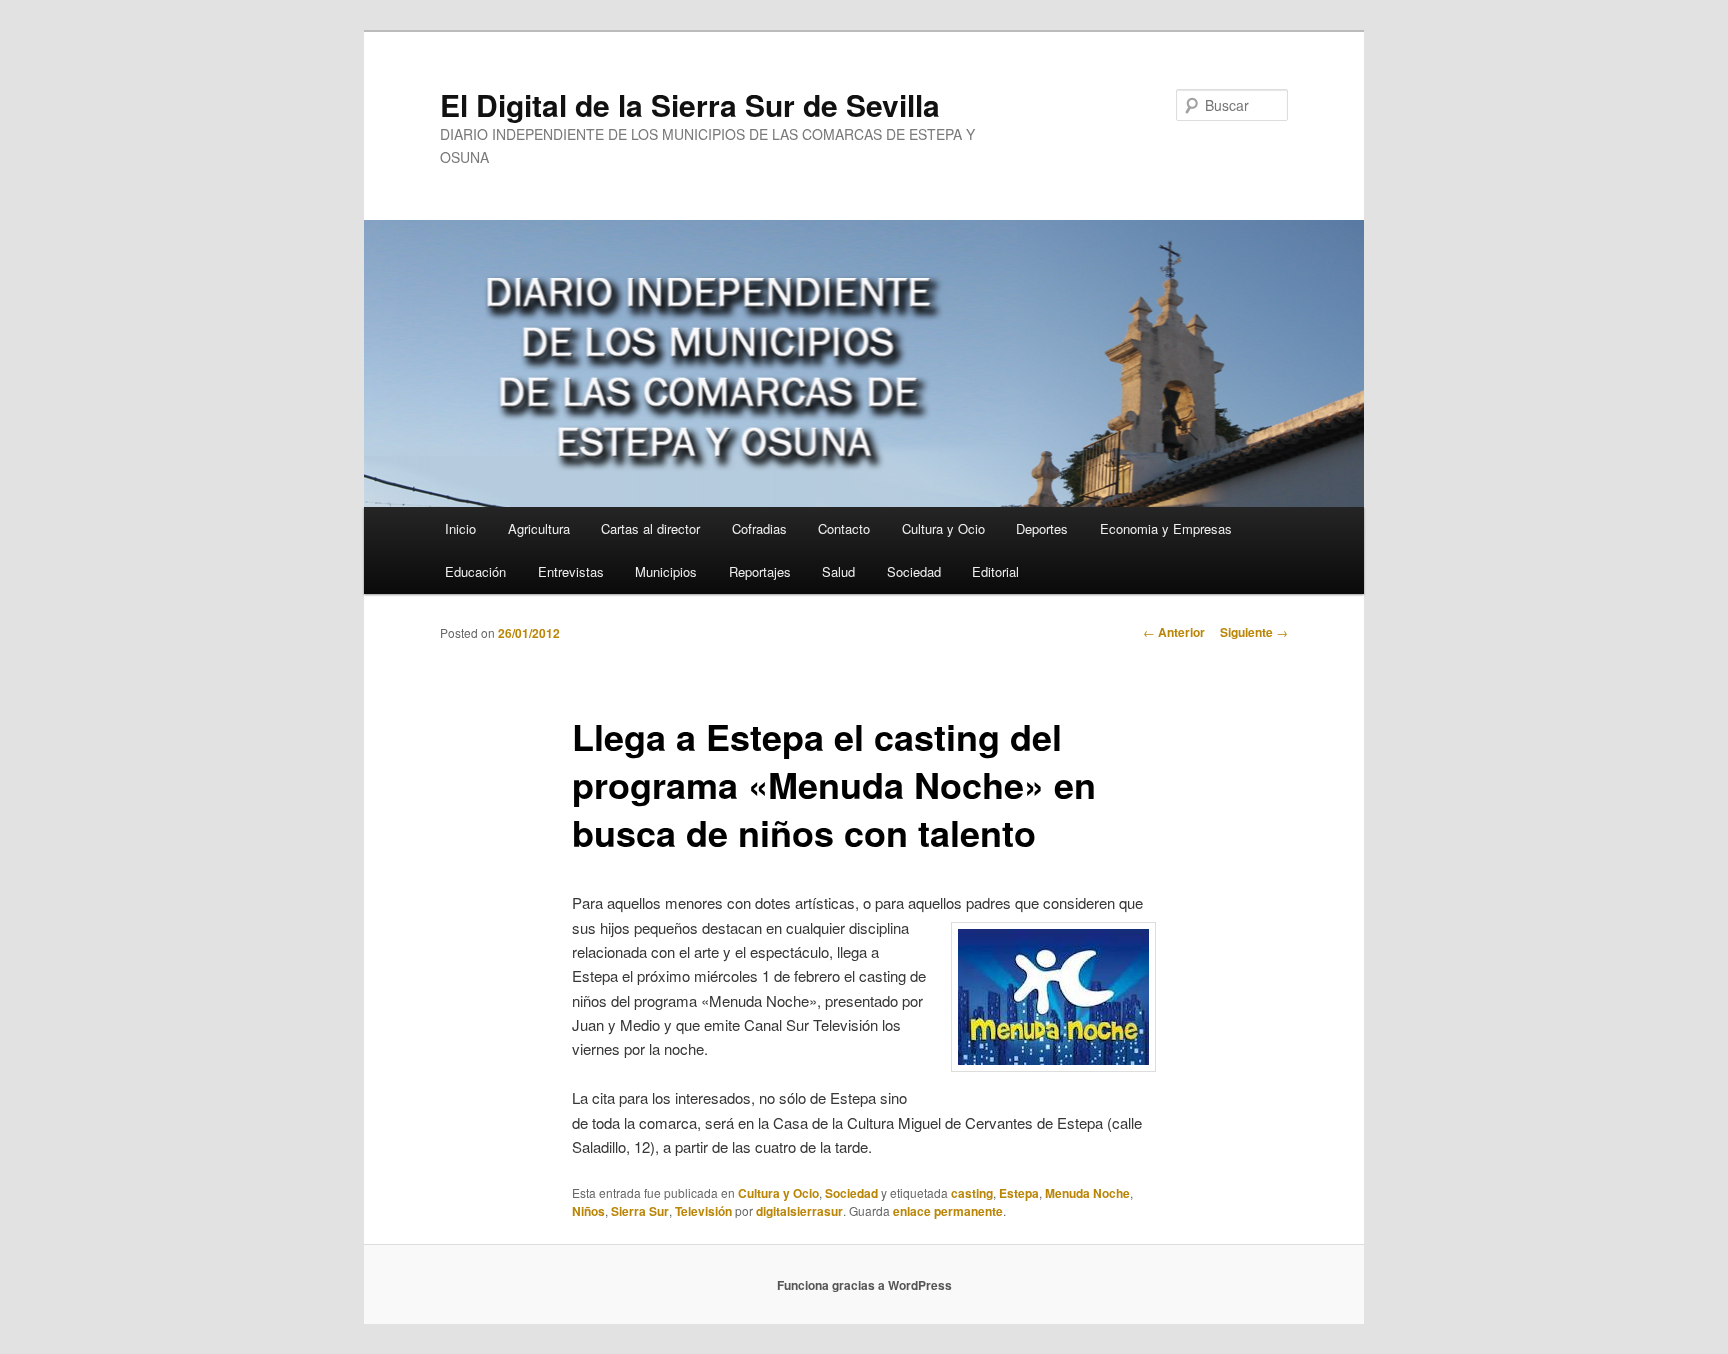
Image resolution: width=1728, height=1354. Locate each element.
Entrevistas (571, 571)
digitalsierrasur (799, 1211)
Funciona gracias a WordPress (864, 1285)
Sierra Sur (640, 1211)
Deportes (1042, 528)
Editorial (995, 571)
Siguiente (1254, 632)
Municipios (666, 571)
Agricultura (539, 528)
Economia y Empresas (1166, 528)
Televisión (703, 1211)
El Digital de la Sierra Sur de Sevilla (690, 104)
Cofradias (759, 528)
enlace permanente (948, 1211)
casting (972, 1193)
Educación (475, 571)
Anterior (1174, 632)
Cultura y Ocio (943, 528)
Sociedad (914, 571)
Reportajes (760, 571)
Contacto (844, 528)
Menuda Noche (1087, 1193)
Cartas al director (650, 528)
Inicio (460, 528)
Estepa (1019, 1193)
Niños (588, 1211)
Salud (838, 571)
